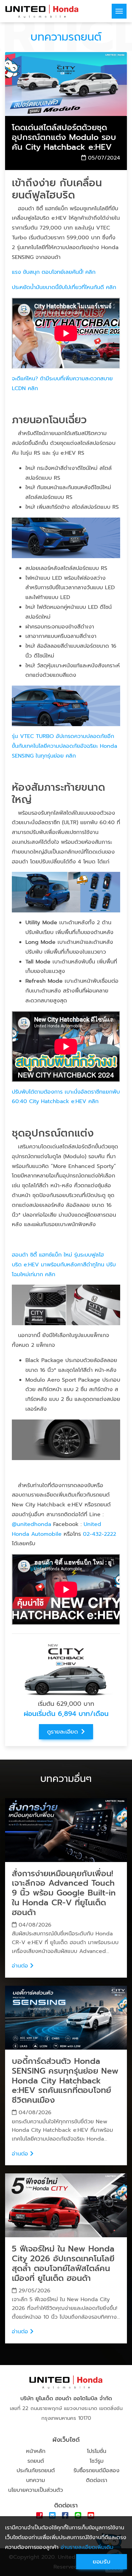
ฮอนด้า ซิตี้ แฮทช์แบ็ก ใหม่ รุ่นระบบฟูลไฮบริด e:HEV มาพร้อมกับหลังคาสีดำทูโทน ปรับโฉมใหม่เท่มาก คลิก (64, 1265)
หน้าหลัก (36, 2451)
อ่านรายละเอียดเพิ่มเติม (87, 2547)
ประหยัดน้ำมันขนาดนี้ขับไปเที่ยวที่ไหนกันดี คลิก (64, 287)
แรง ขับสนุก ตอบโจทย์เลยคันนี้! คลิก (54, 272)
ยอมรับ (102, 2561)
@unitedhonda (31, 1524)
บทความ (36, 2480)
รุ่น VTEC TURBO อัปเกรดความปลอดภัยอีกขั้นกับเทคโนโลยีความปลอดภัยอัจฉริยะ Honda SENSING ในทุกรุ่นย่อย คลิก (64, 746)
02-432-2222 (100, 1534)
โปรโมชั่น (97, 2451)
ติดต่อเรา (97, 2480)
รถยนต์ (36, 2461)
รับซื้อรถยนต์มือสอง (96, 2471)
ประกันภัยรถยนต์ (36, 2471)
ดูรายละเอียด (62, 1732)
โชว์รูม (97, 2461)
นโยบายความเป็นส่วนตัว (36, 2490)
